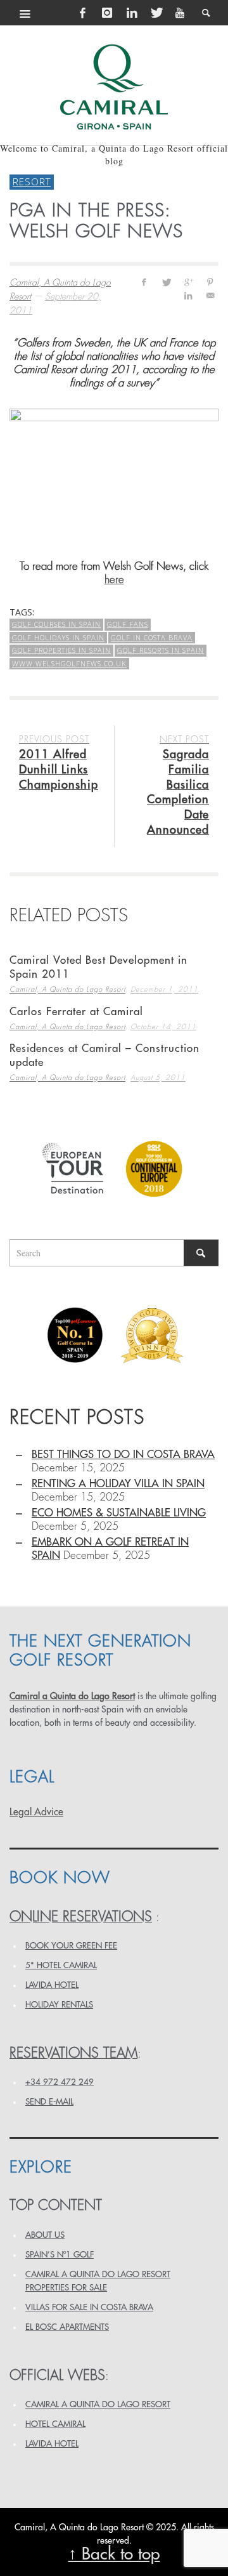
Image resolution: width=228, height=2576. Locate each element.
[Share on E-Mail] (210, 295)
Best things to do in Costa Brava (123, 1455)
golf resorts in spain (161, 650)
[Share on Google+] (188, 282)
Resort (32, 181)
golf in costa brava (152, 637)
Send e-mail (49, 2102)
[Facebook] (83, 13)
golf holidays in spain (58, 637)
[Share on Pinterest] (210, 282)
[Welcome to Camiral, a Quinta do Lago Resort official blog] (114, 87)
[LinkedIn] (132, 13)
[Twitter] (156, 13)
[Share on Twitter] (166, 282)
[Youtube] (180, 13)
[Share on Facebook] (144, 282)
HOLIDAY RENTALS (59, 2005)
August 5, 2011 (158, 1078)
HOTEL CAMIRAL (55, 2424)
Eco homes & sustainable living (119, 1513)
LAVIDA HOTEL (52, 1985)
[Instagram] (107, 13)
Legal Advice (36, 1812)
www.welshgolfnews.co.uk (69, 663)
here (114, 580)
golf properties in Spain (61, 650)
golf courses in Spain (56, 624)
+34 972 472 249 (60, 2082)
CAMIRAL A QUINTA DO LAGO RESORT (98, 2404)
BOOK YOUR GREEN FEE (71, 1946)
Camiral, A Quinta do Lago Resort (67, 990)
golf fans (128, 624)
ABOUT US (45, 2235)
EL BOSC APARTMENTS (67, 2327)
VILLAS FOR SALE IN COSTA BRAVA (89, 2307)
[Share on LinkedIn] (188, 295)
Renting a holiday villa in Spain (118, 1484)
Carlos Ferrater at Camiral (76, 1012)
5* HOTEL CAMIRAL (61, 1965)
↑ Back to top (114, 2554)
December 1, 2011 (164, 990)
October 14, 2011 (163, 1027)
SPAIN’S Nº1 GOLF (60, 2255)
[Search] (25, 13)
